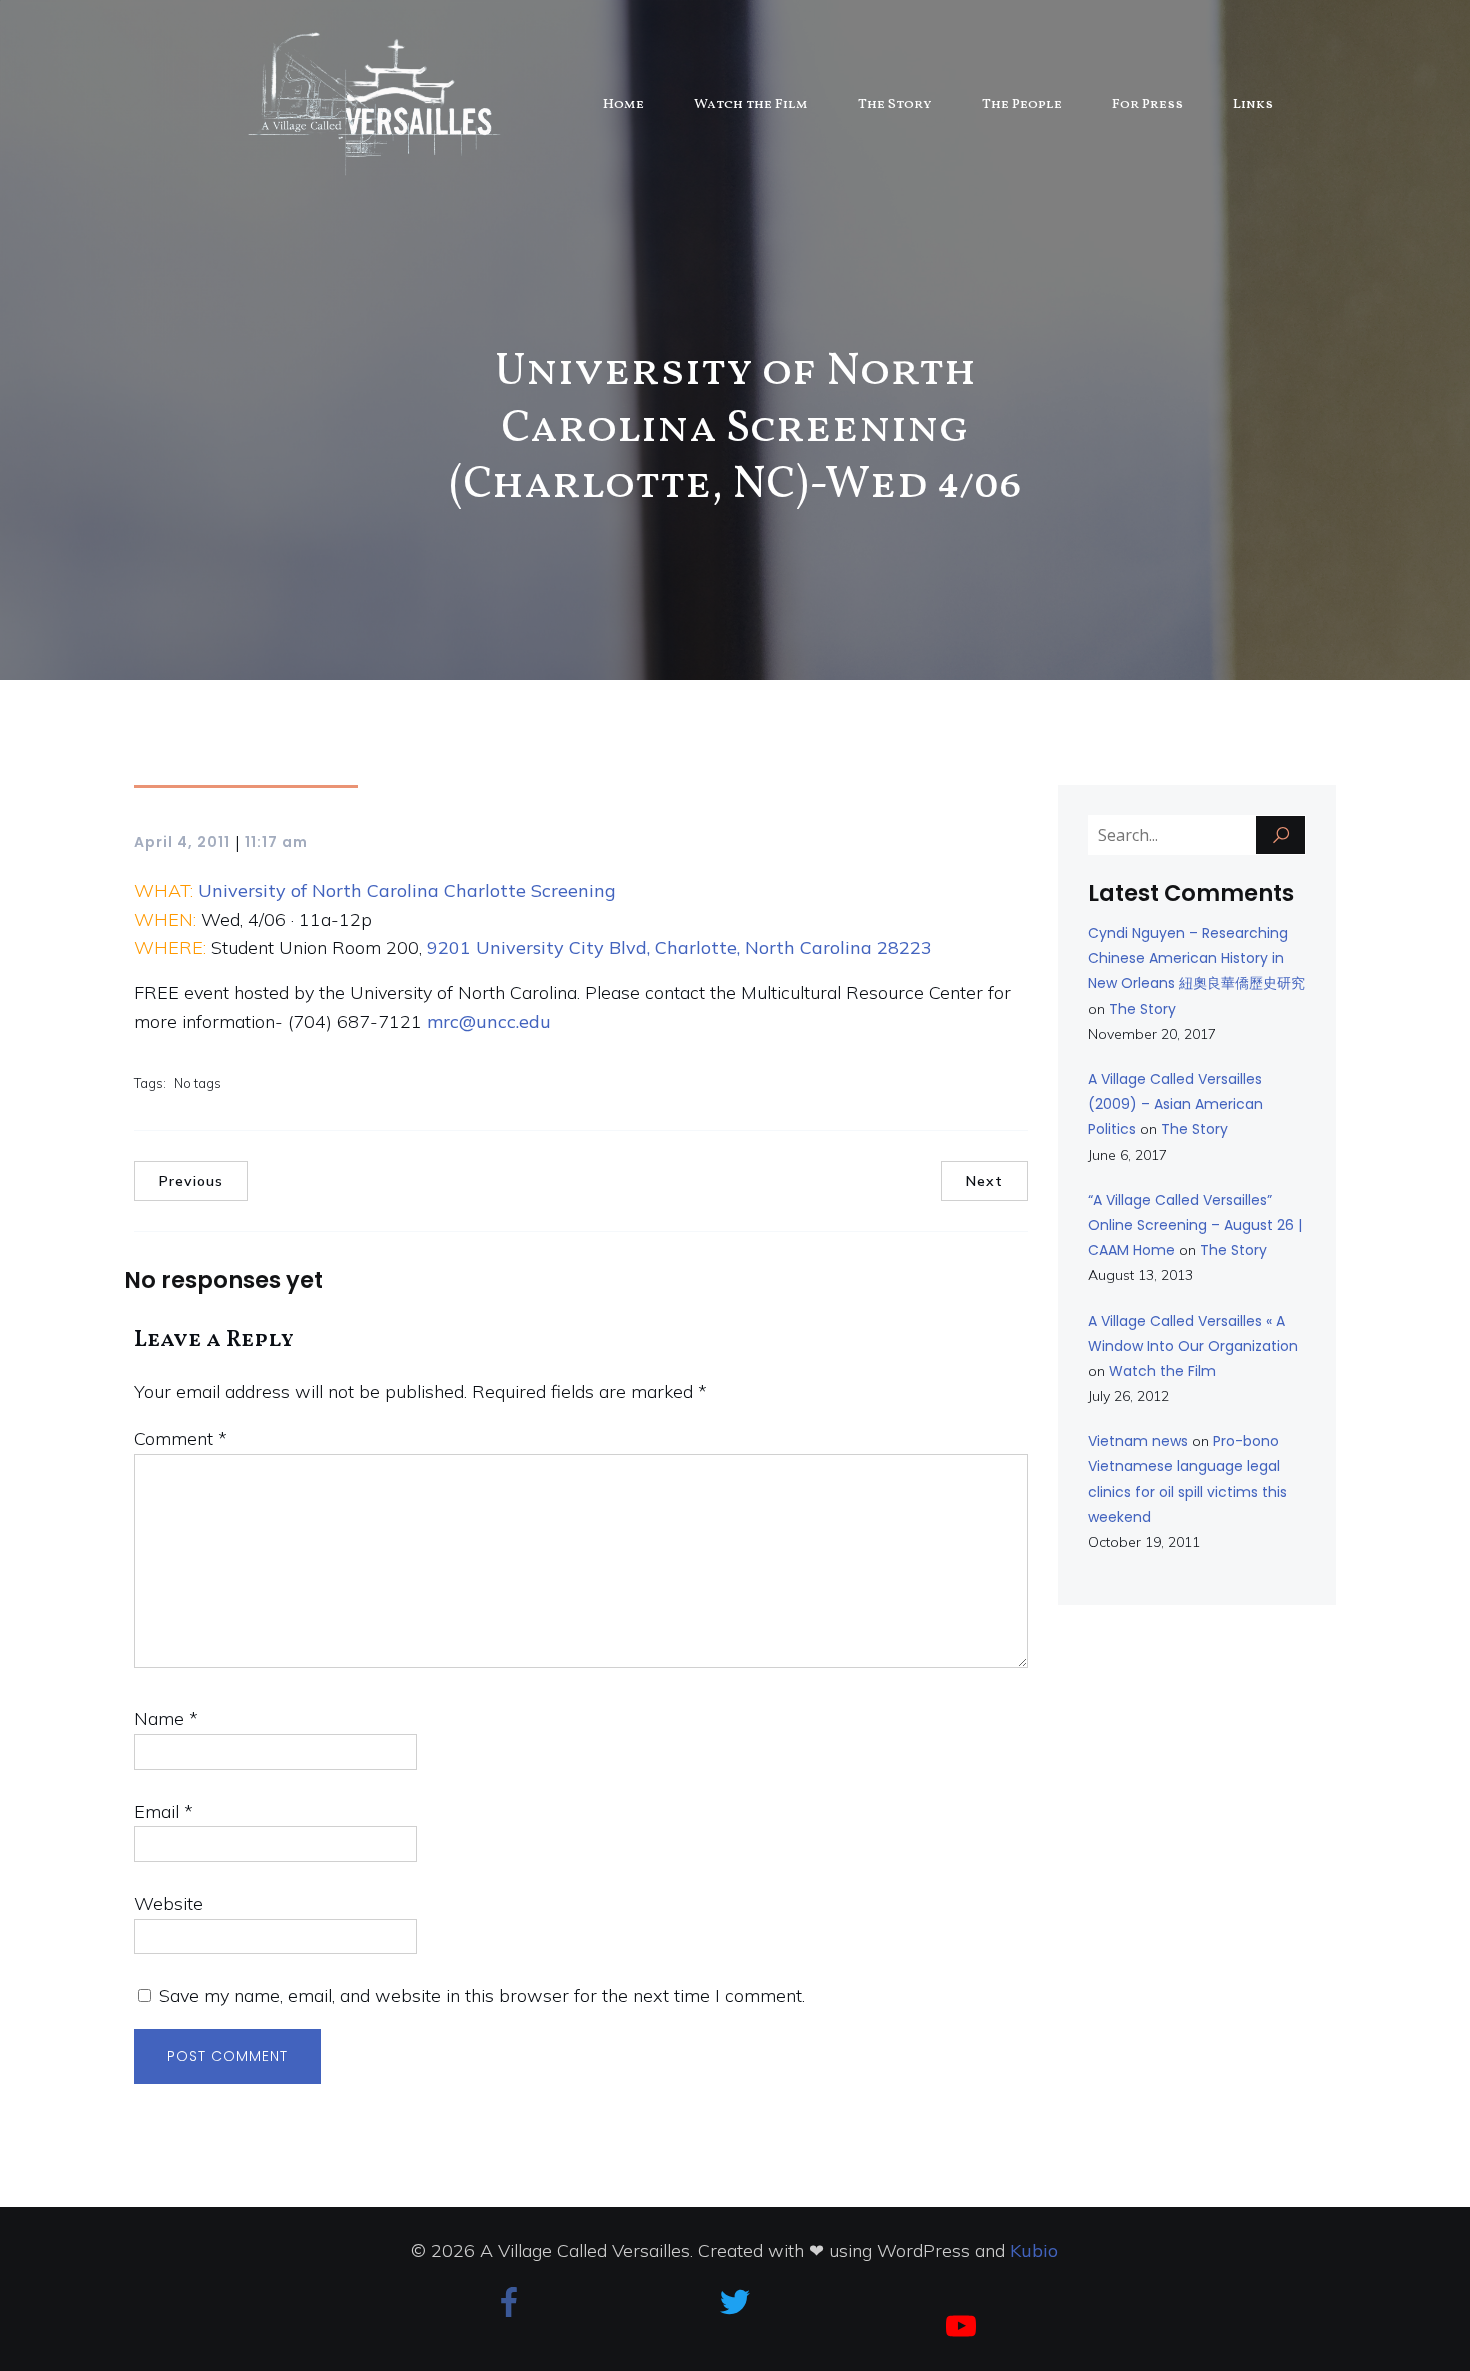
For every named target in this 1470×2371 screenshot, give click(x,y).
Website (168, 1903)
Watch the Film (751, 104)
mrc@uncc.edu (489, 1021)
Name (166, 1718)
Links (1253, 104)
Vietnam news (1138, 1441)
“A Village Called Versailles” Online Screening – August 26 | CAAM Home (1195, 1225)
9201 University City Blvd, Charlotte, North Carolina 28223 (677, 947)
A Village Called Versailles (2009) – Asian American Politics (1175, 1104)
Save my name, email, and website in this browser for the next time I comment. (482, 1995)
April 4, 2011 (182, 842)
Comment (180, 1438)
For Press (1147, 104)
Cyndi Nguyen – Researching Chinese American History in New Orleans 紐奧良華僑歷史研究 (1196, 958)
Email (163, 1811)
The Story (895, 104)
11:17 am (276, 842)
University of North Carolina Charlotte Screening (407, 890)
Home (623, 104)
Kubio (1034, 2250)
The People (1022, 104)
